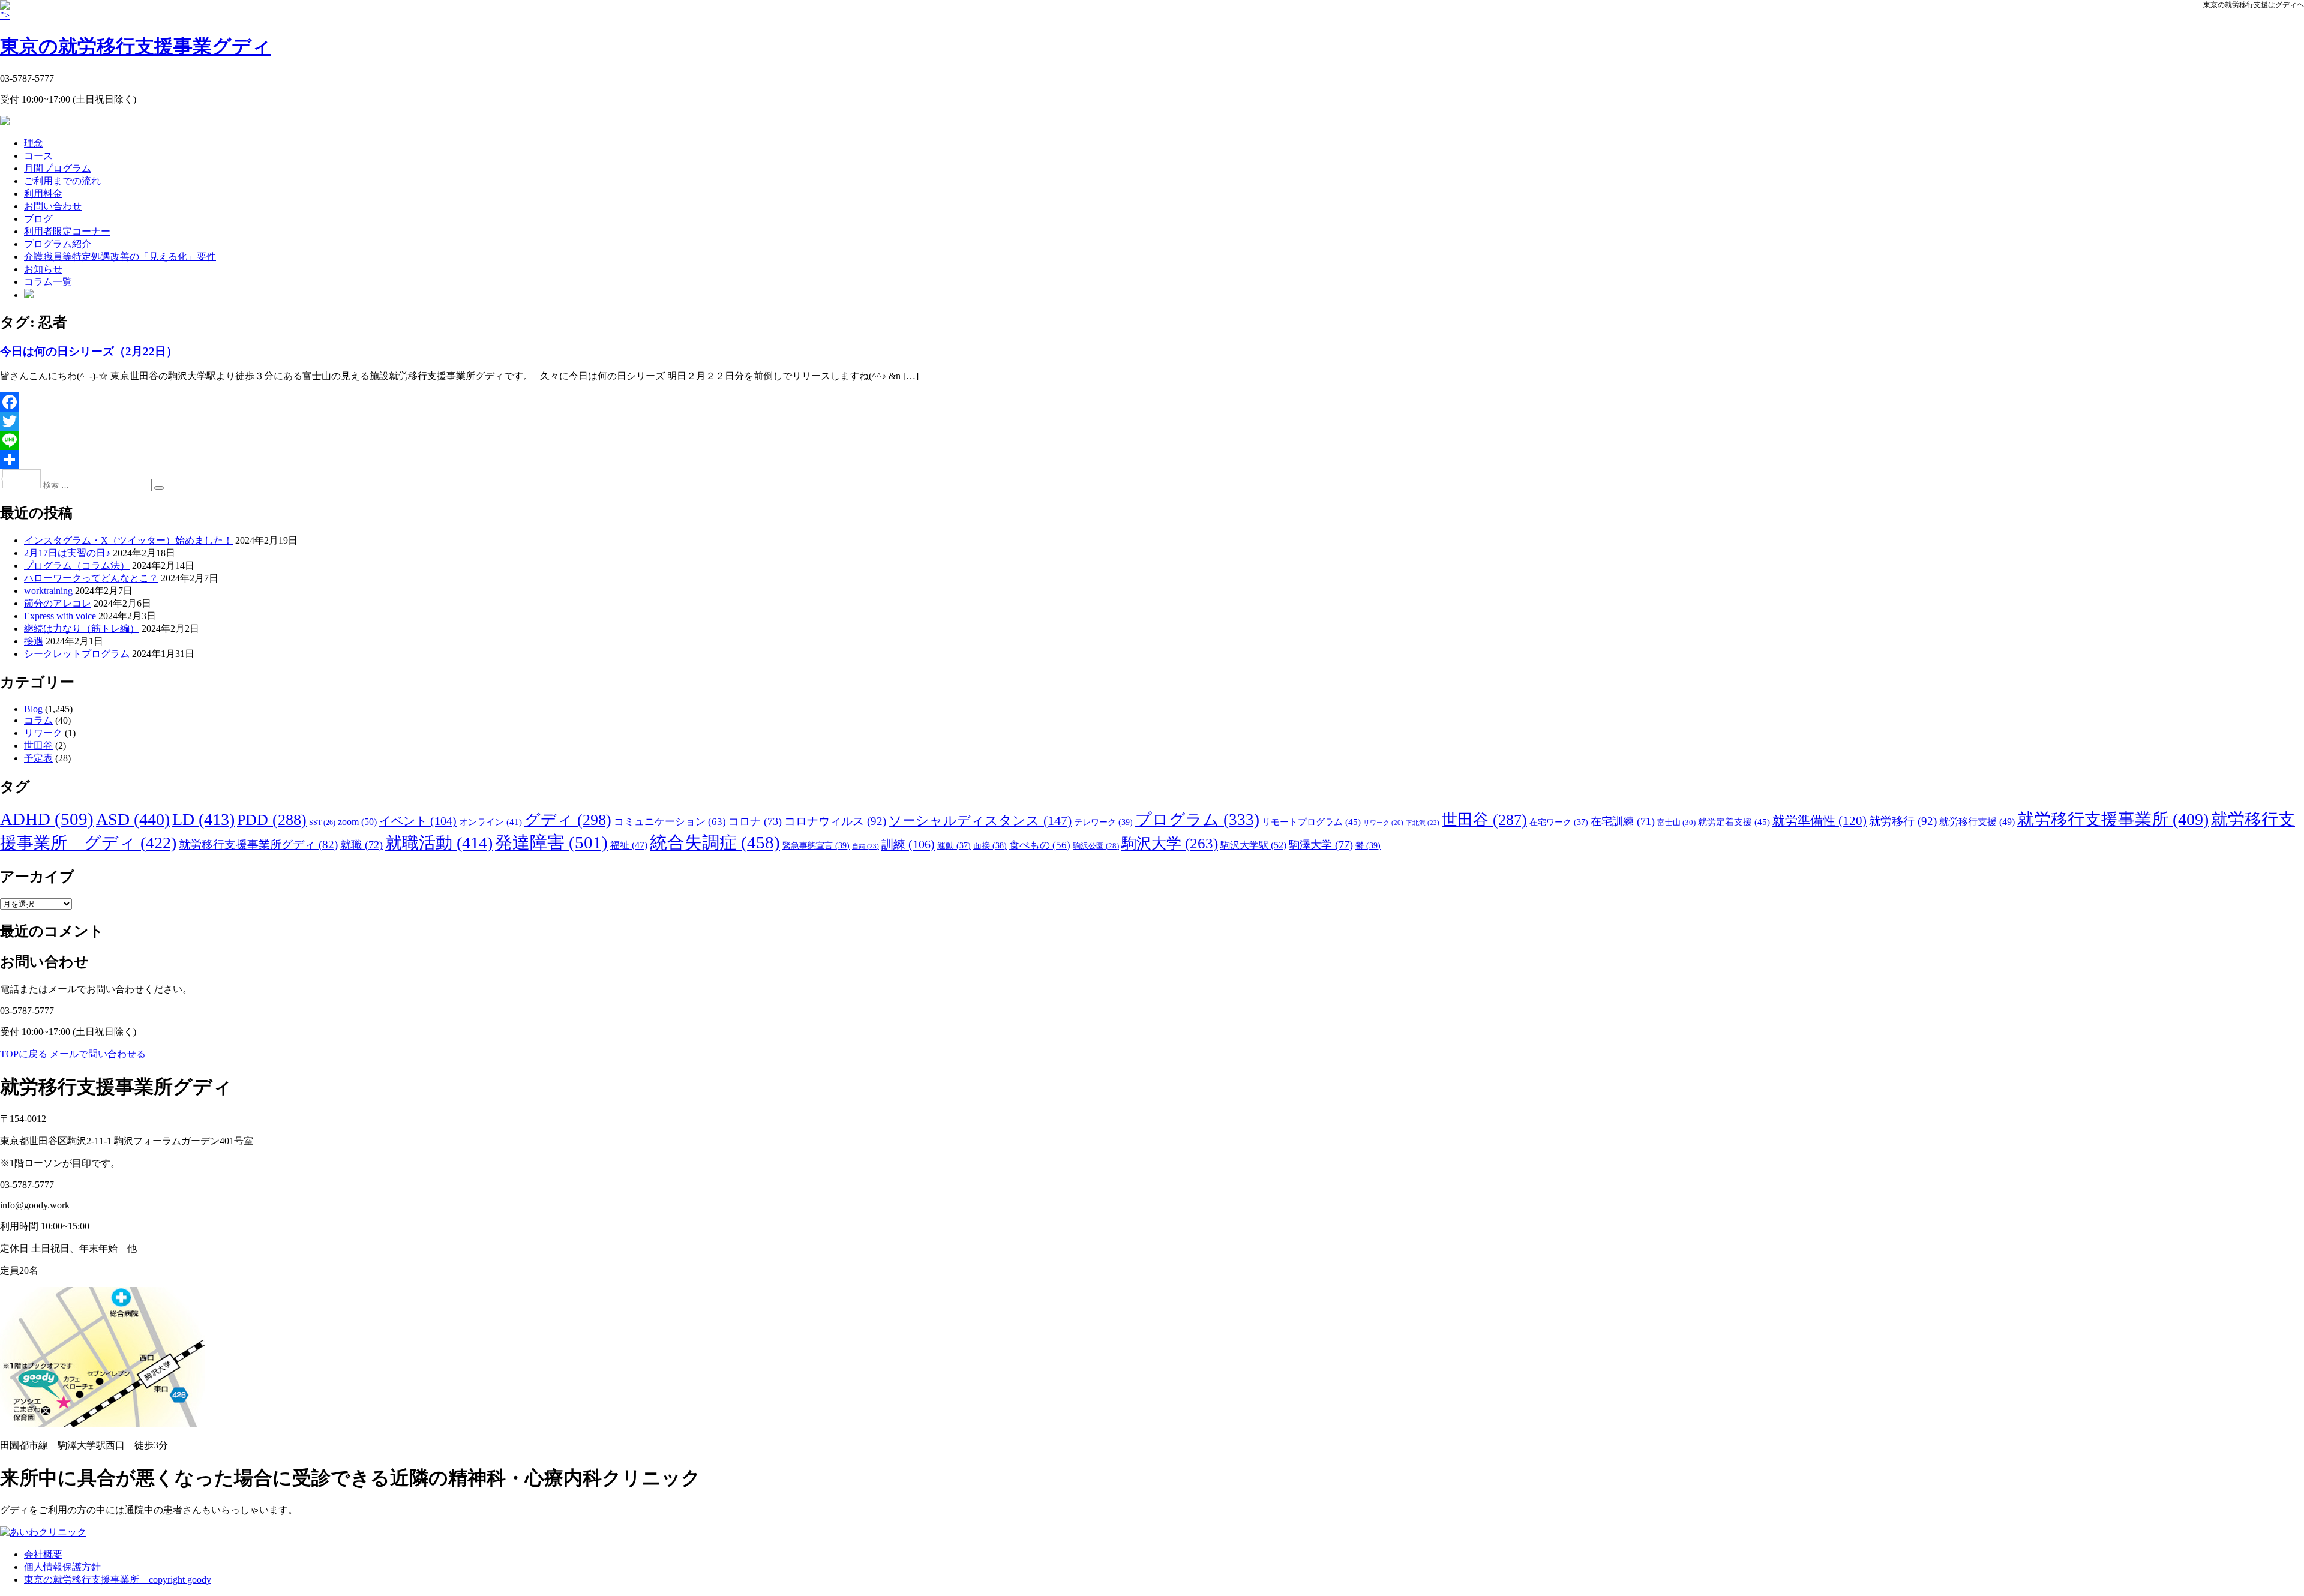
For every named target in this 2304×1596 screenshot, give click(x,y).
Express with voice (60, 616)
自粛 (865, 846)
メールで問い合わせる (98, 1054)
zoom (357, 822)
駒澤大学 (1321, 845)
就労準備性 (1819, 821)
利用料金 (43, 193)
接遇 (34, 641)
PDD (272, 820)
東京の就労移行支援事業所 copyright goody (118, 1579)
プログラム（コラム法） (77, 565)
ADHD (47, 819)
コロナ (755, 821)
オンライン (490, 822)
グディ (568, 820)
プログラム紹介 (58, 244)
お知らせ (43, 269)
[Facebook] (1152, 402)
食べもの (1040, 845)
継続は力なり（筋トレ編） (82, 628)
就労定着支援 (1734, 822)
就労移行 (1903, 821)
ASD (133, 819)
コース (38, 156)
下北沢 (1423, 823)
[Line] (1152, 440)
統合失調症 (715, 842)
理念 (34, 143)
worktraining (48, 591)
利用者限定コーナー (67, 231)
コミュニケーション (670, 822)
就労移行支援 (1977, 822)
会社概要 (43, 1554)
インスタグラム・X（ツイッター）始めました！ (128, 540)
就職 (361, 845)
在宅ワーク (1559, 822)
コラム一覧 (48, 282)
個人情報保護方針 (62, 1567)
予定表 (38, 758)
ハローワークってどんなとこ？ (91, 578)
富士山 (1676, 822)
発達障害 (551, 842)
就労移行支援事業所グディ (258, 844)
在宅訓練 (1623, 821)
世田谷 (38, 745)
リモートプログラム (1311, 822)
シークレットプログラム (77, 654)
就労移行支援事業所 (2113, 819)
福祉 (629, 845)
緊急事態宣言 (816, 845)
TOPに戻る (24, 1054)
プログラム (1197, 820)
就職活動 (439, 843)
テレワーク (1103, 822)
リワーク (43, 733)
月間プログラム (58, 168)
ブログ (38, 219)
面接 (990, 845)
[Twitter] (1152, 421)
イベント (418, 821)
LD (203, 819)
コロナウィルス (835, 821)
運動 (954, 845)
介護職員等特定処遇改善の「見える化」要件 (120, 256)
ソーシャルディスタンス (980, 820)
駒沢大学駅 (1253, 845)
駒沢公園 (1096, 846)
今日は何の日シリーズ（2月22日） (89, 351)
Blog (33, 709)
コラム (38, 720)
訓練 (908, 844)
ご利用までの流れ (62, 181)
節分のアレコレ (58, 603)
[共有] (1152, 460)
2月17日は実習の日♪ (67, 553)
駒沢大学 (1170, 843)
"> (136, 34)
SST (322, 823)
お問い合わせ (53, 206)
